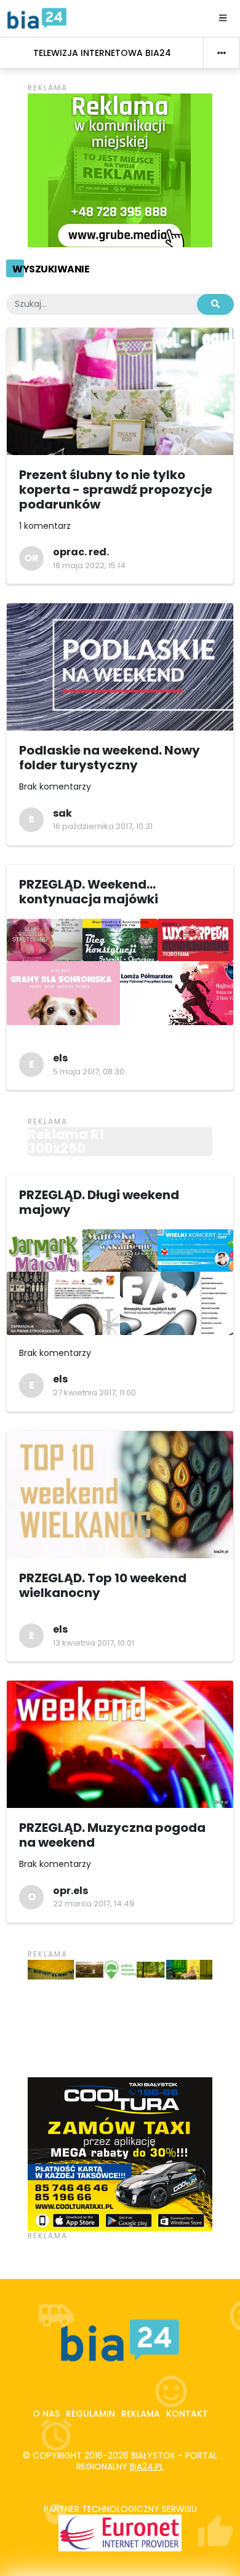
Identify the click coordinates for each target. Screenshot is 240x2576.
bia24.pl (147, 2467)
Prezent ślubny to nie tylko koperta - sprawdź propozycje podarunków (116, 489)
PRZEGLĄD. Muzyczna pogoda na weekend (112, 1835)
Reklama (141, 2414)
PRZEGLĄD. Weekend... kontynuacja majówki (89, 892)
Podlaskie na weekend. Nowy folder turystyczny (110, 758)
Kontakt (187, 2414)
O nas (46, 2414)
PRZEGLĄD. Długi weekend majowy (99, 1202)
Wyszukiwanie (51, 269)
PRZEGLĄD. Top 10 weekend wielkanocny (103, 1585)
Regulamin (90, 2414)
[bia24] (37, 18)
